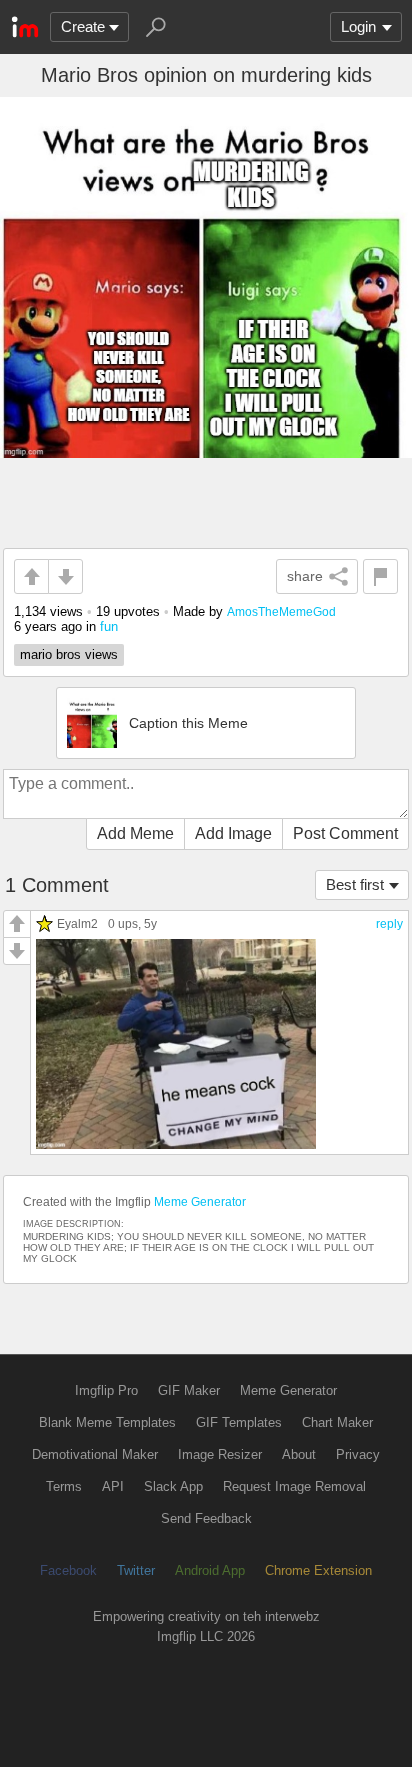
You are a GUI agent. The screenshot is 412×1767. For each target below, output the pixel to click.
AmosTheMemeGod (281, 611)
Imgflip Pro (106, 1390)
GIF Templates (239, 1422)
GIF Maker (189, 1390)
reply (389, 924)
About (299, 1454)
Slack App (173, 1486)
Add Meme (135, 833)
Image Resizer (220, 1454)
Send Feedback (206, 1518)
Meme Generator (200, 1202)
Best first (355, 884)
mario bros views (69, 654)
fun (109, 626)
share (305, 576)
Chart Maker (337, 1422)
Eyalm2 (77, 923)
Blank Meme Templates (107, 1422)
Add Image (233, 833)
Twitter (136, 1570)
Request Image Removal (294, 1486)
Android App (210, 1570)
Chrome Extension (318, 1570)
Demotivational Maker (95, 1454)
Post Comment (345, 833)
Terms (64, 1486)
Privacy (358, 1454)
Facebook (68, 1570)
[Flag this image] (380, 576)
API (113, 1486)
